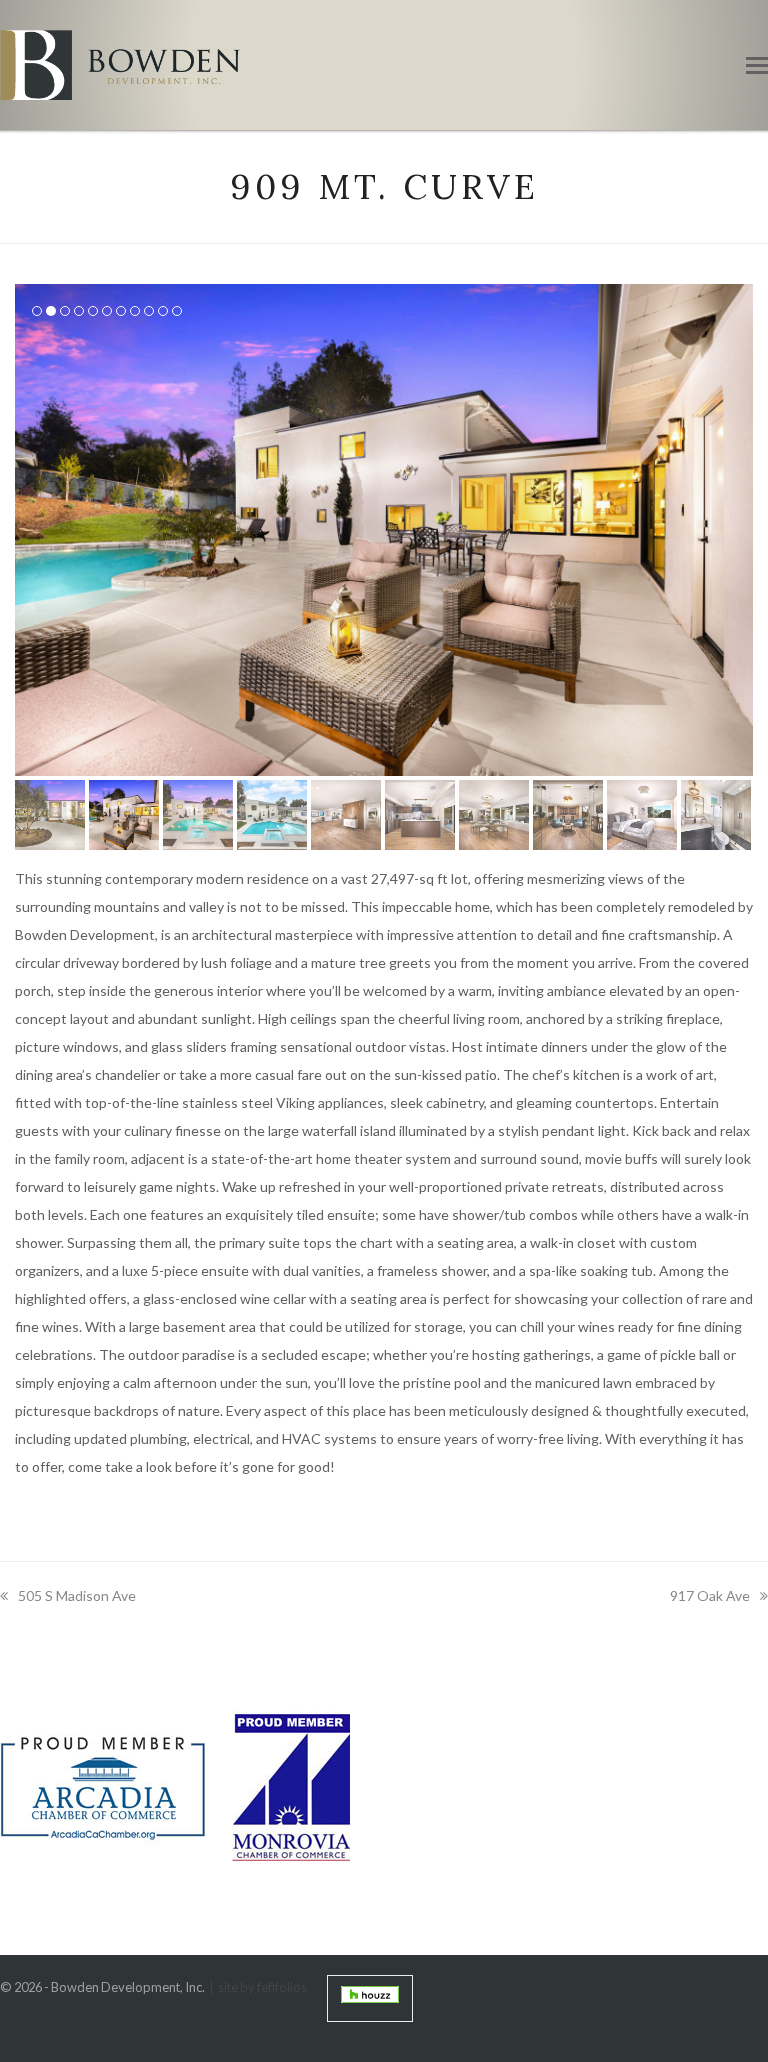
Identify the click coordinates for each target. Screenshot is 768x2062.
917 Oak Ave (710, 1595)
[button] (757, 65)
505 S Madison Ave (77, 1595)
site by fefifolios (262, 1987)
